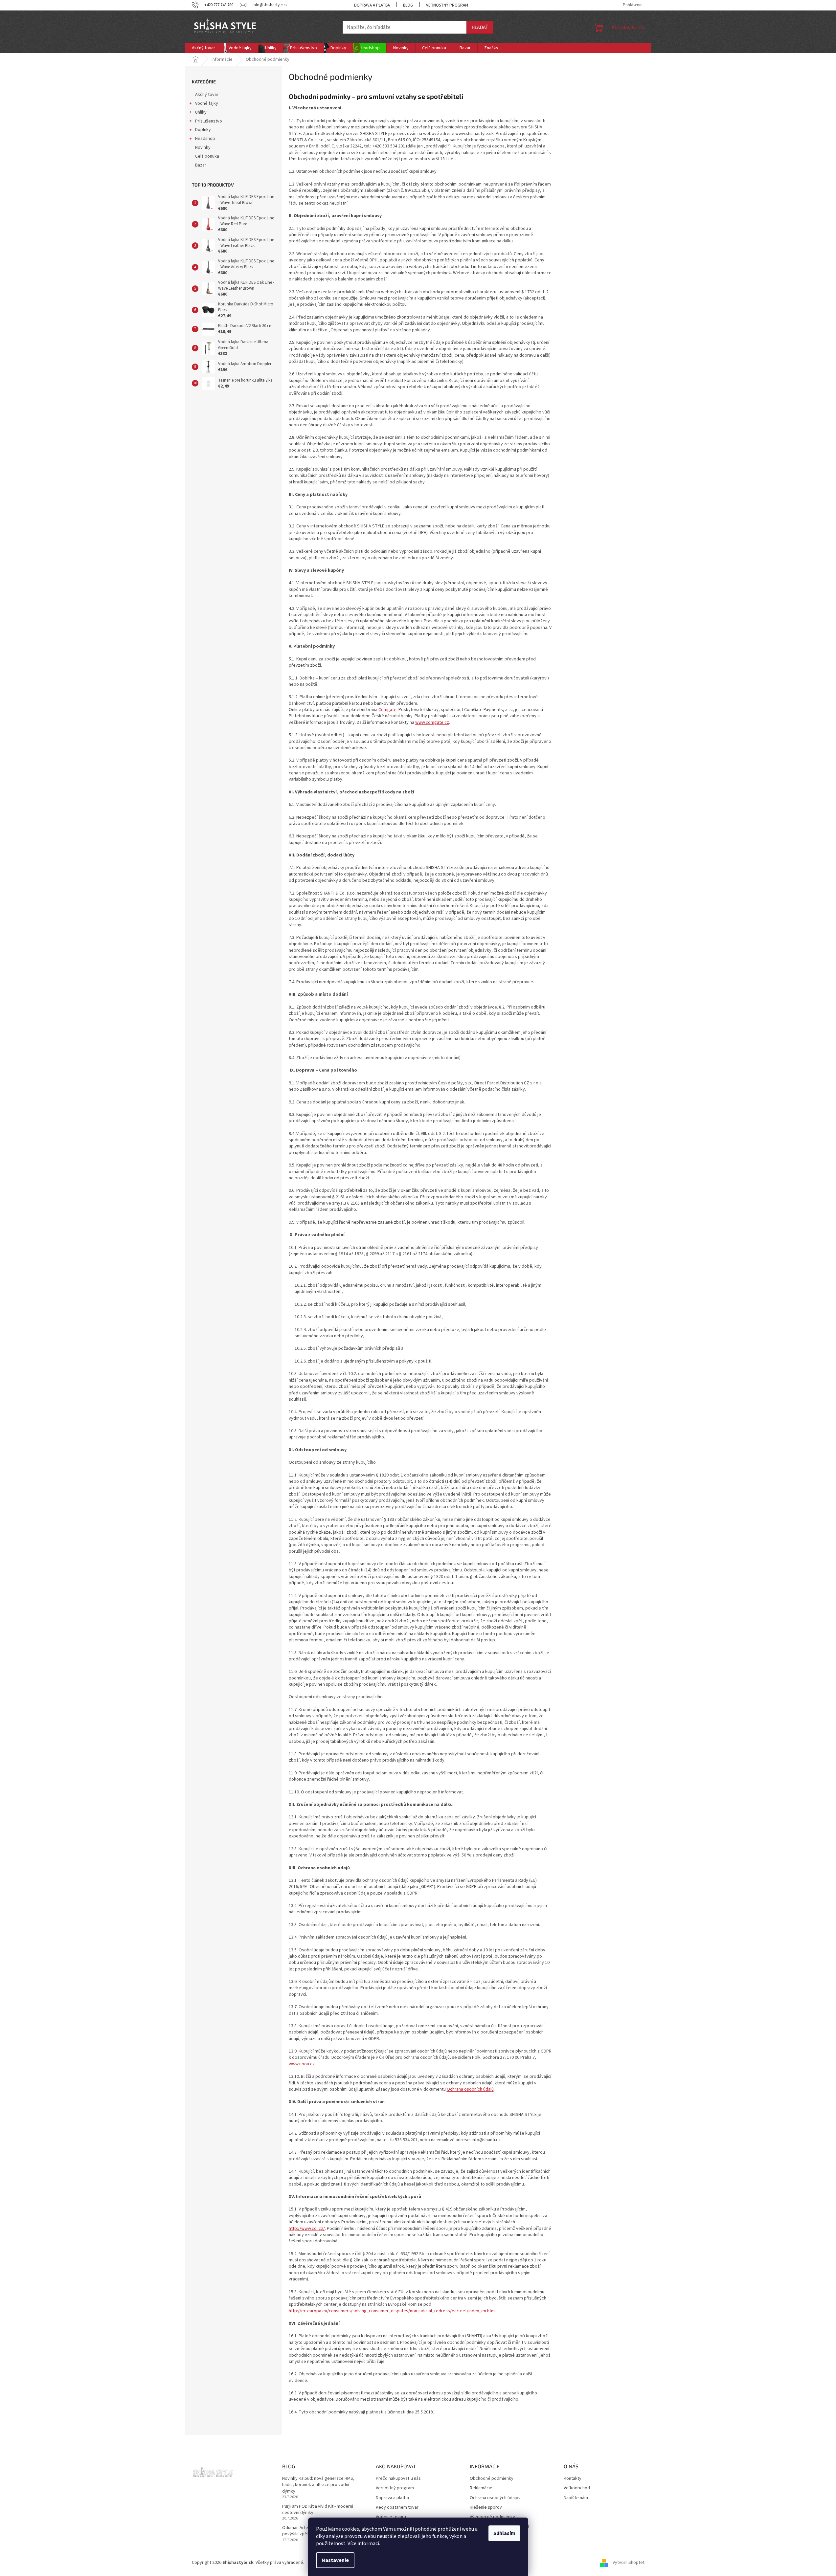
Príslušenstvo (209, 121)
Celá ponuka (207, 156)
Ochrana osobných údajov (495, 2498)
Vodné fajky (207, 103)
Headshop (205, 139)
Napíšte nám (576, 2498)
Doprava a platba (372, 5)
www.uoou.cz (302, 2064)
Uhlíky (201, 112)
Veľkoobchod (577, 2488)
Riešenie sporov (486, 2508)
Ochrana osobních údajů (470, 2089)
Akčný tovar (207, 95)
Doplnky (203, 130)
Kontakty (573, 2479)
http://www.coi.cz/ (307, 2229)
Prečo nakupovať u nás (398, 2479)
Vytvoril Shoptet (629, 2563)
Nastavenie (335, 2560)
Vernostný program (447, 5)
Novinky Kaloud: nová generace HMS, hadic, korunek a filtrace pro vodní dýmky (318, 2485)
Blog (408, 5)
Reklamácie (481, 2488)
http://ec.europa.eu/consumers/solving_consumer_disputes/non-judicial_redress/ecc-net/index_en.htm (392, 2311)
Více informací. (364, 2543)
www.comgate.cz (432, 722)
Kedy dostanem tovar (397, 2508)
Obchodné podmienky (492, 2479)
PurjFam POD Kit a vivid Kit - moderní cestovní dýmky (318, 2510)
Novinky (203, 147)
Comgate (387, 710)
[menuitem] (203, 48)
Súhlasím (504, 2533)
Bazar (201, 165)
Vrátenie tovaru (391, 2517)
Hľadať (480, 27)
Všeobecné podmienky (492, 2517)
